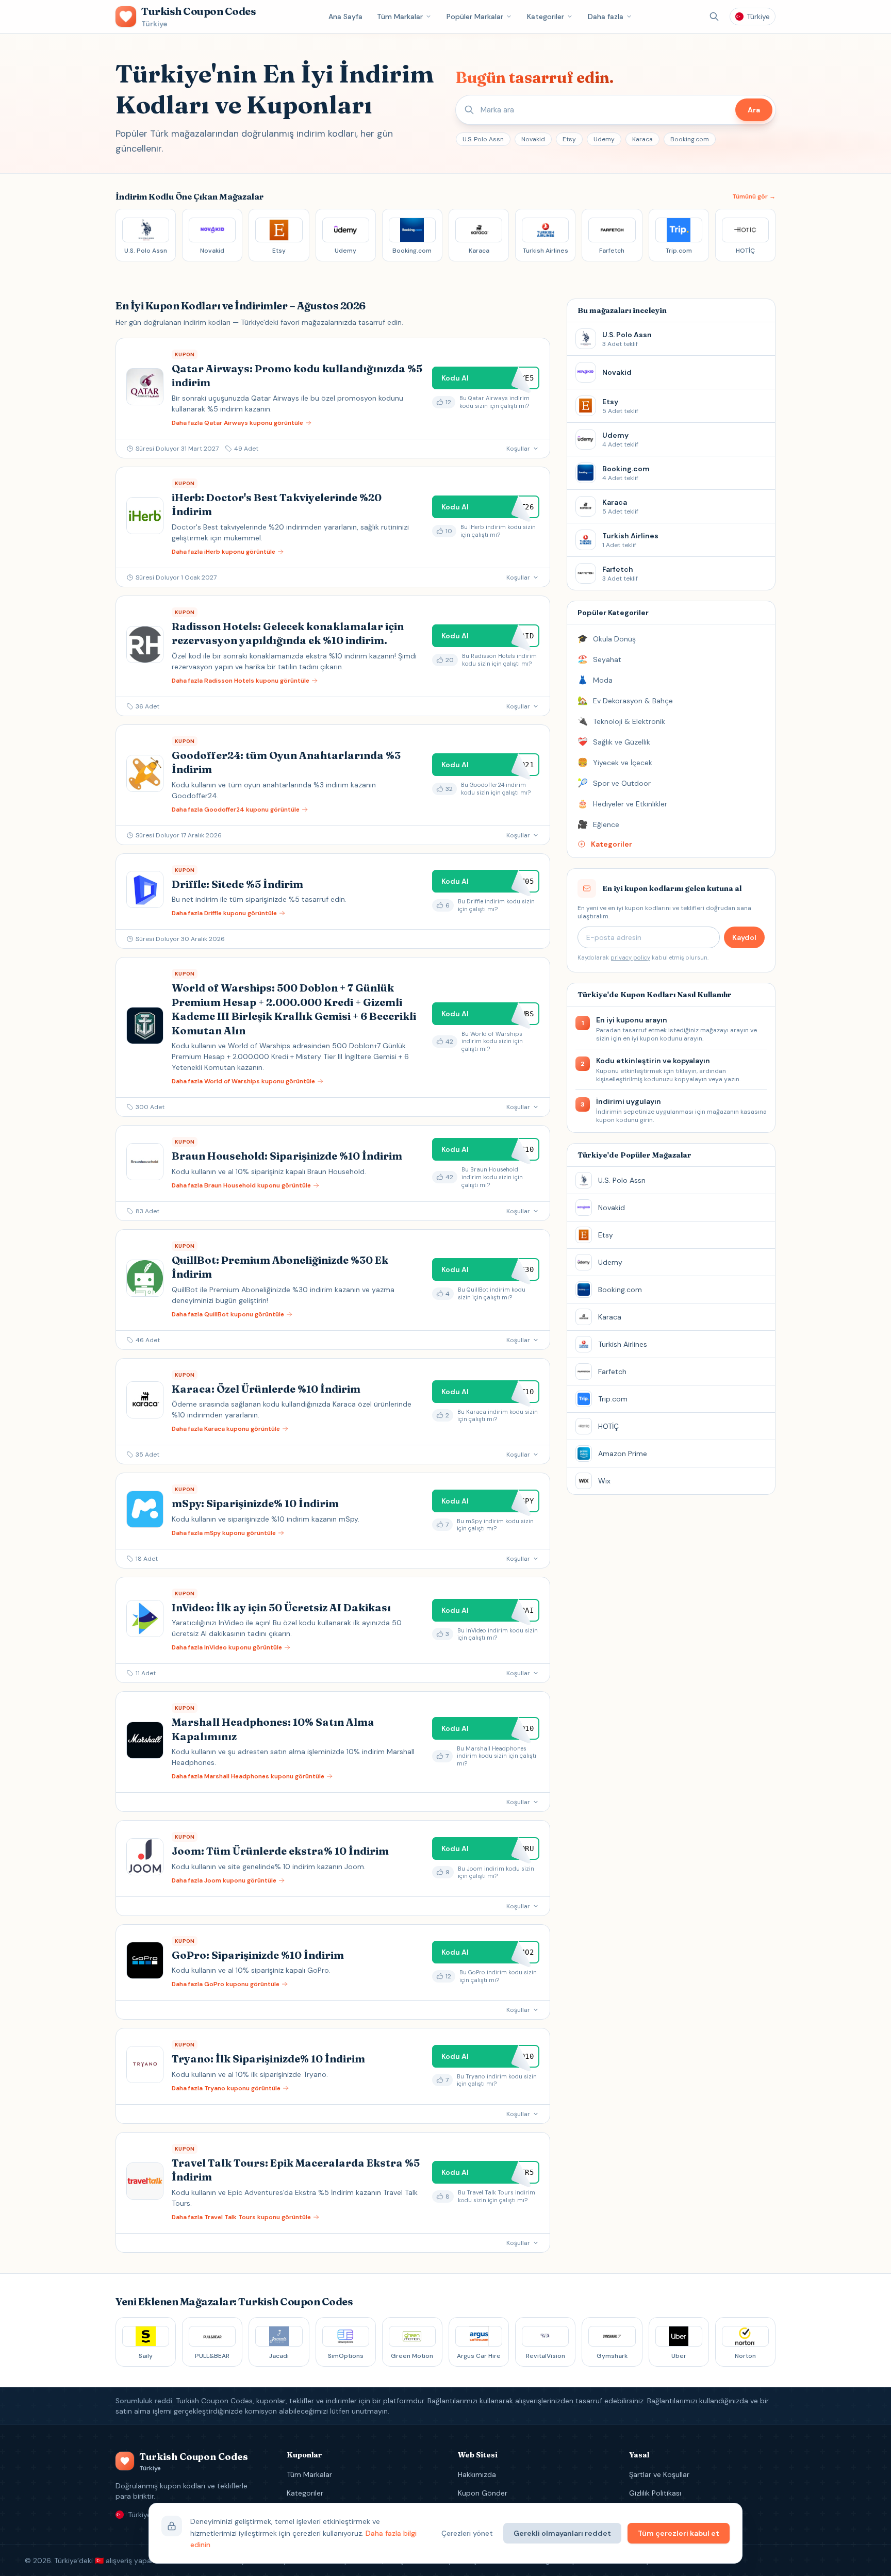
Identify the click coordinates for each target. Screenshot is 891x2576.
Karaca (642, 139)
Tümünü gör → (754, 196)
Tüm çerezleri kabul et (679, 2533)
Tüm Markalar (400, 16)
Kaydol (744, 937)
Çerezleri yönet (467, 2533)
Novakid (533, 139)
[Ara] (714, 16)
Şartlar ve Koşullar (659, 2474)
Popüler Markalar (475, 16)
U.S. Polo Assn (483, 139)
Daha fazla (606, 16)
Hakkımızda (477, 2474)
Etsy (569, 139)
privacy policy (630, 957)
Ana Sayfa (345, 16)
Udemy (604, 139)
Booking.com (690, 139)
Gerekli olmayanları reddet (562, 2533)
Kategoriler (546, 16)
